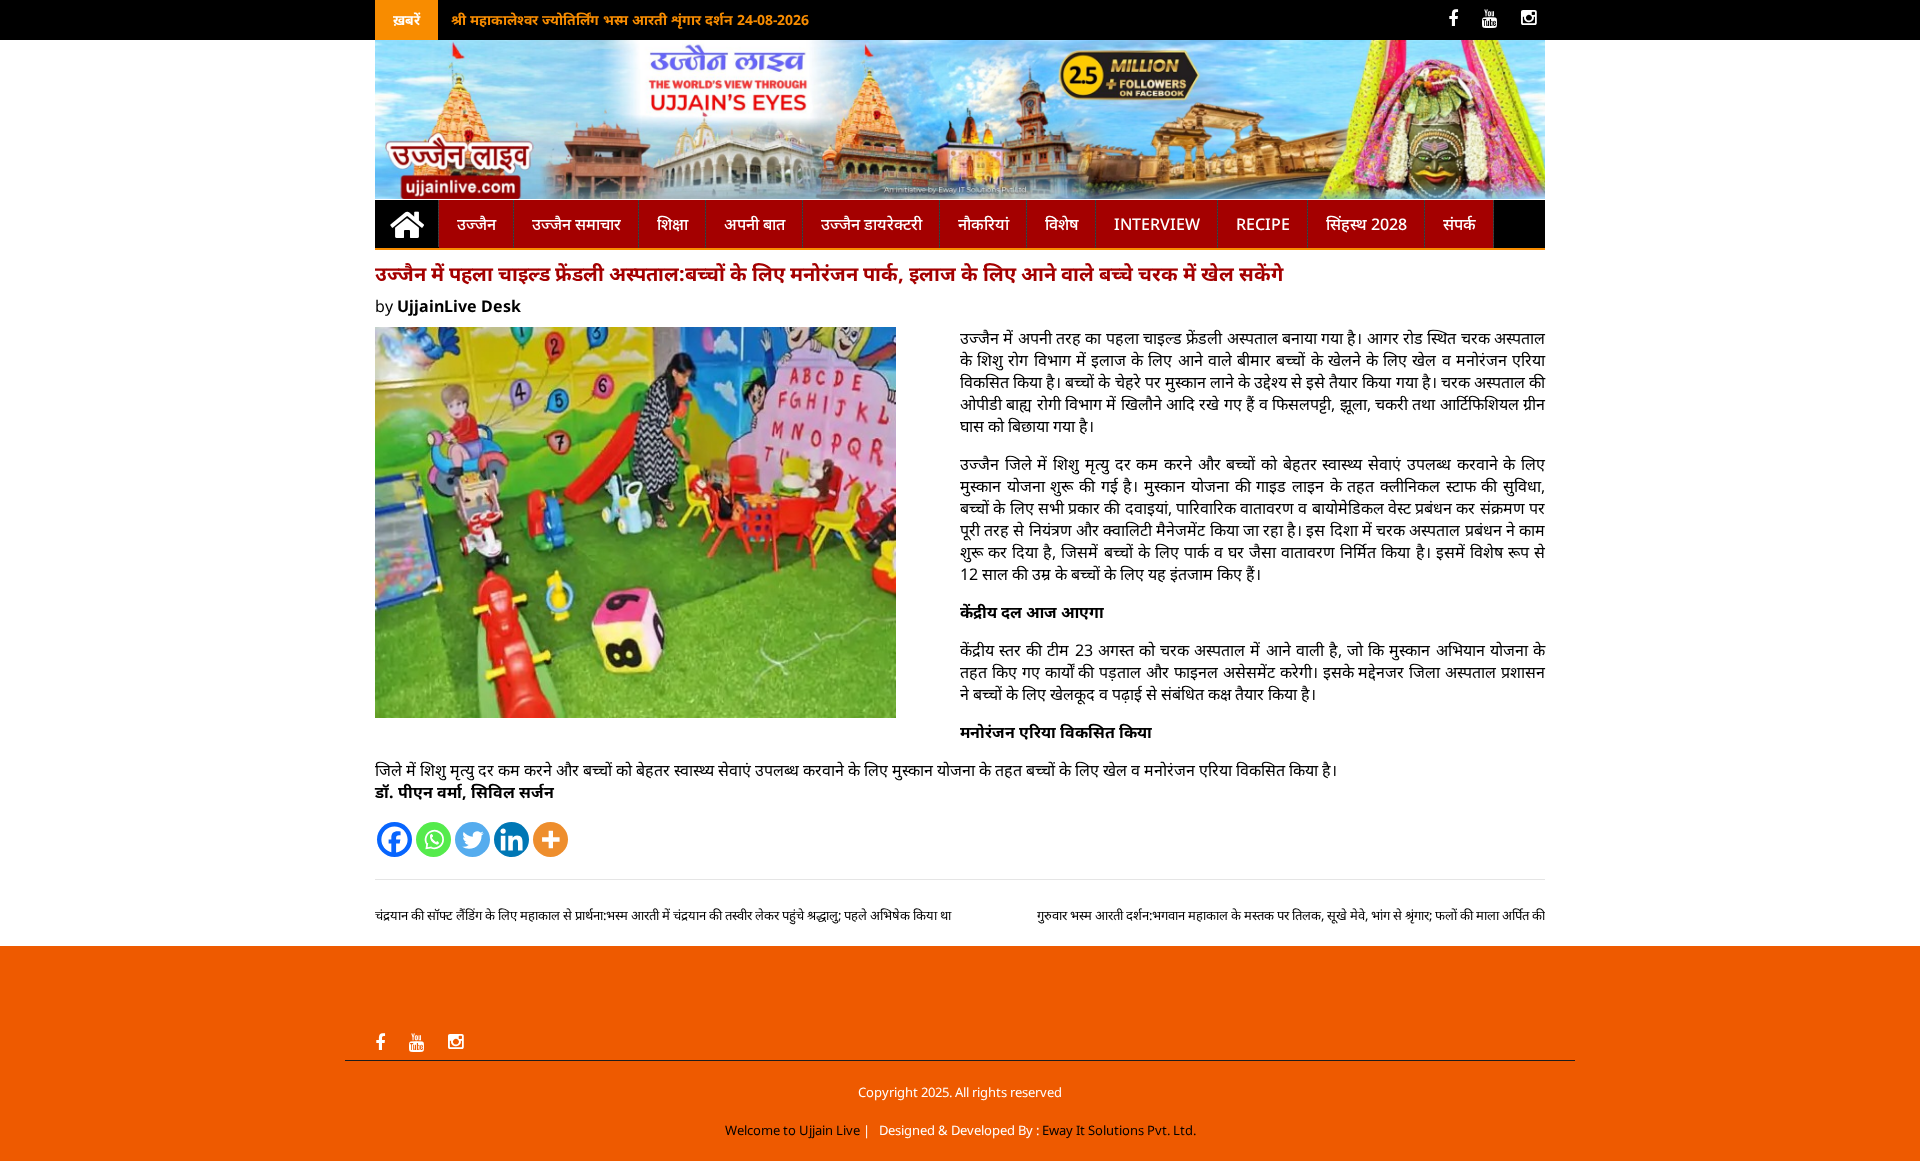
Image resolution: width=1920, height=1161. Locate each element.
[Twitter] (472, 839)
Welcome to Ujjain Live (792, 1130)
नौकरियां (983, 224)
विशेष (1061, 224)
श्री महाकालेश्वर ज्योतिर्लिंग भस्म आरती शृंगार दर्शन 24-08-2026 (630, 19)
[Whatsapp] (433, 839)
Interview (1157, 224)
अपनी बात (754, 224)
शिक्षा (672, 224)
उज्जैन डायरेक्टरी (871, 224)
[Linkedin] (511, 839)
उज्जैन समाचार (576, 224)
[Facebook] (394, 839)
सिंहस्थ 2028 (1366, 224)
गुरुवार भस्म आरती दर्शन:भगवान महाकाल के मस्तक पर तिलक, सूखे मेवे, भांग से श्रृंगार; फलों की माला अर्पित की (1291, 915)
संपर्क (1459, 224)
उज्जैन (476, 224)
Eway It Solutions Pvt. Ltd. (1119, 1130)
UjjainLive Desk (459, 306)
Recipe (1263, 224)
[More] (550, 839)
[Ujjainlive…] (407, 223)
